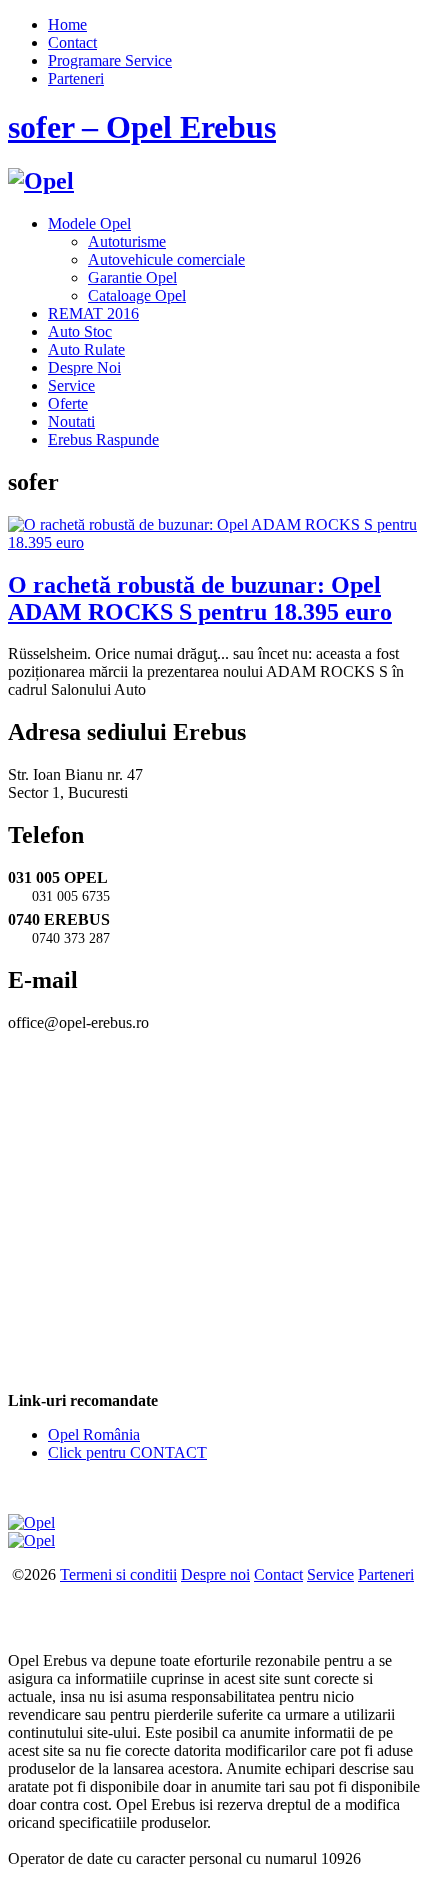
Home (67, 24)
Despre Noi (84, 367)
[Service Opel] (31, 1522)
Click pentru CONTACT (127, 1452)
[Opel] (41, 181)
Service (71, 385)
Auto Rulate (86, 349)
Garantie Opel (132, 277)
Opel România (94, 1434)
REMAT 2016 (93, 313)
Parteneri (76, 78)
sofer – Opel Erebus (142, 127)
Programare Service (110, 60)
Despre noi (215, 1574)
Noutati (71, 421)
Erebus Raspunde (103, 439)
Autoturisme (127, 241)
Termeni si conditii (118, 1574)
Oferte (68, 403)
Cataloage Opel (137, 295)
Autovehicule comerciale (166, 259)
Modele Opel (89, 223)
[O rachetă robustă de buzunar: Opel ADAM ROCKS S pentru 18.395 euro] (215, 542)
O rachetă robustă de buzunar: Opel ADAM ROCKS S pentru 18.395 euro (200, 598)
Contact (72, 42)
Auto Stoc (80, 331)
